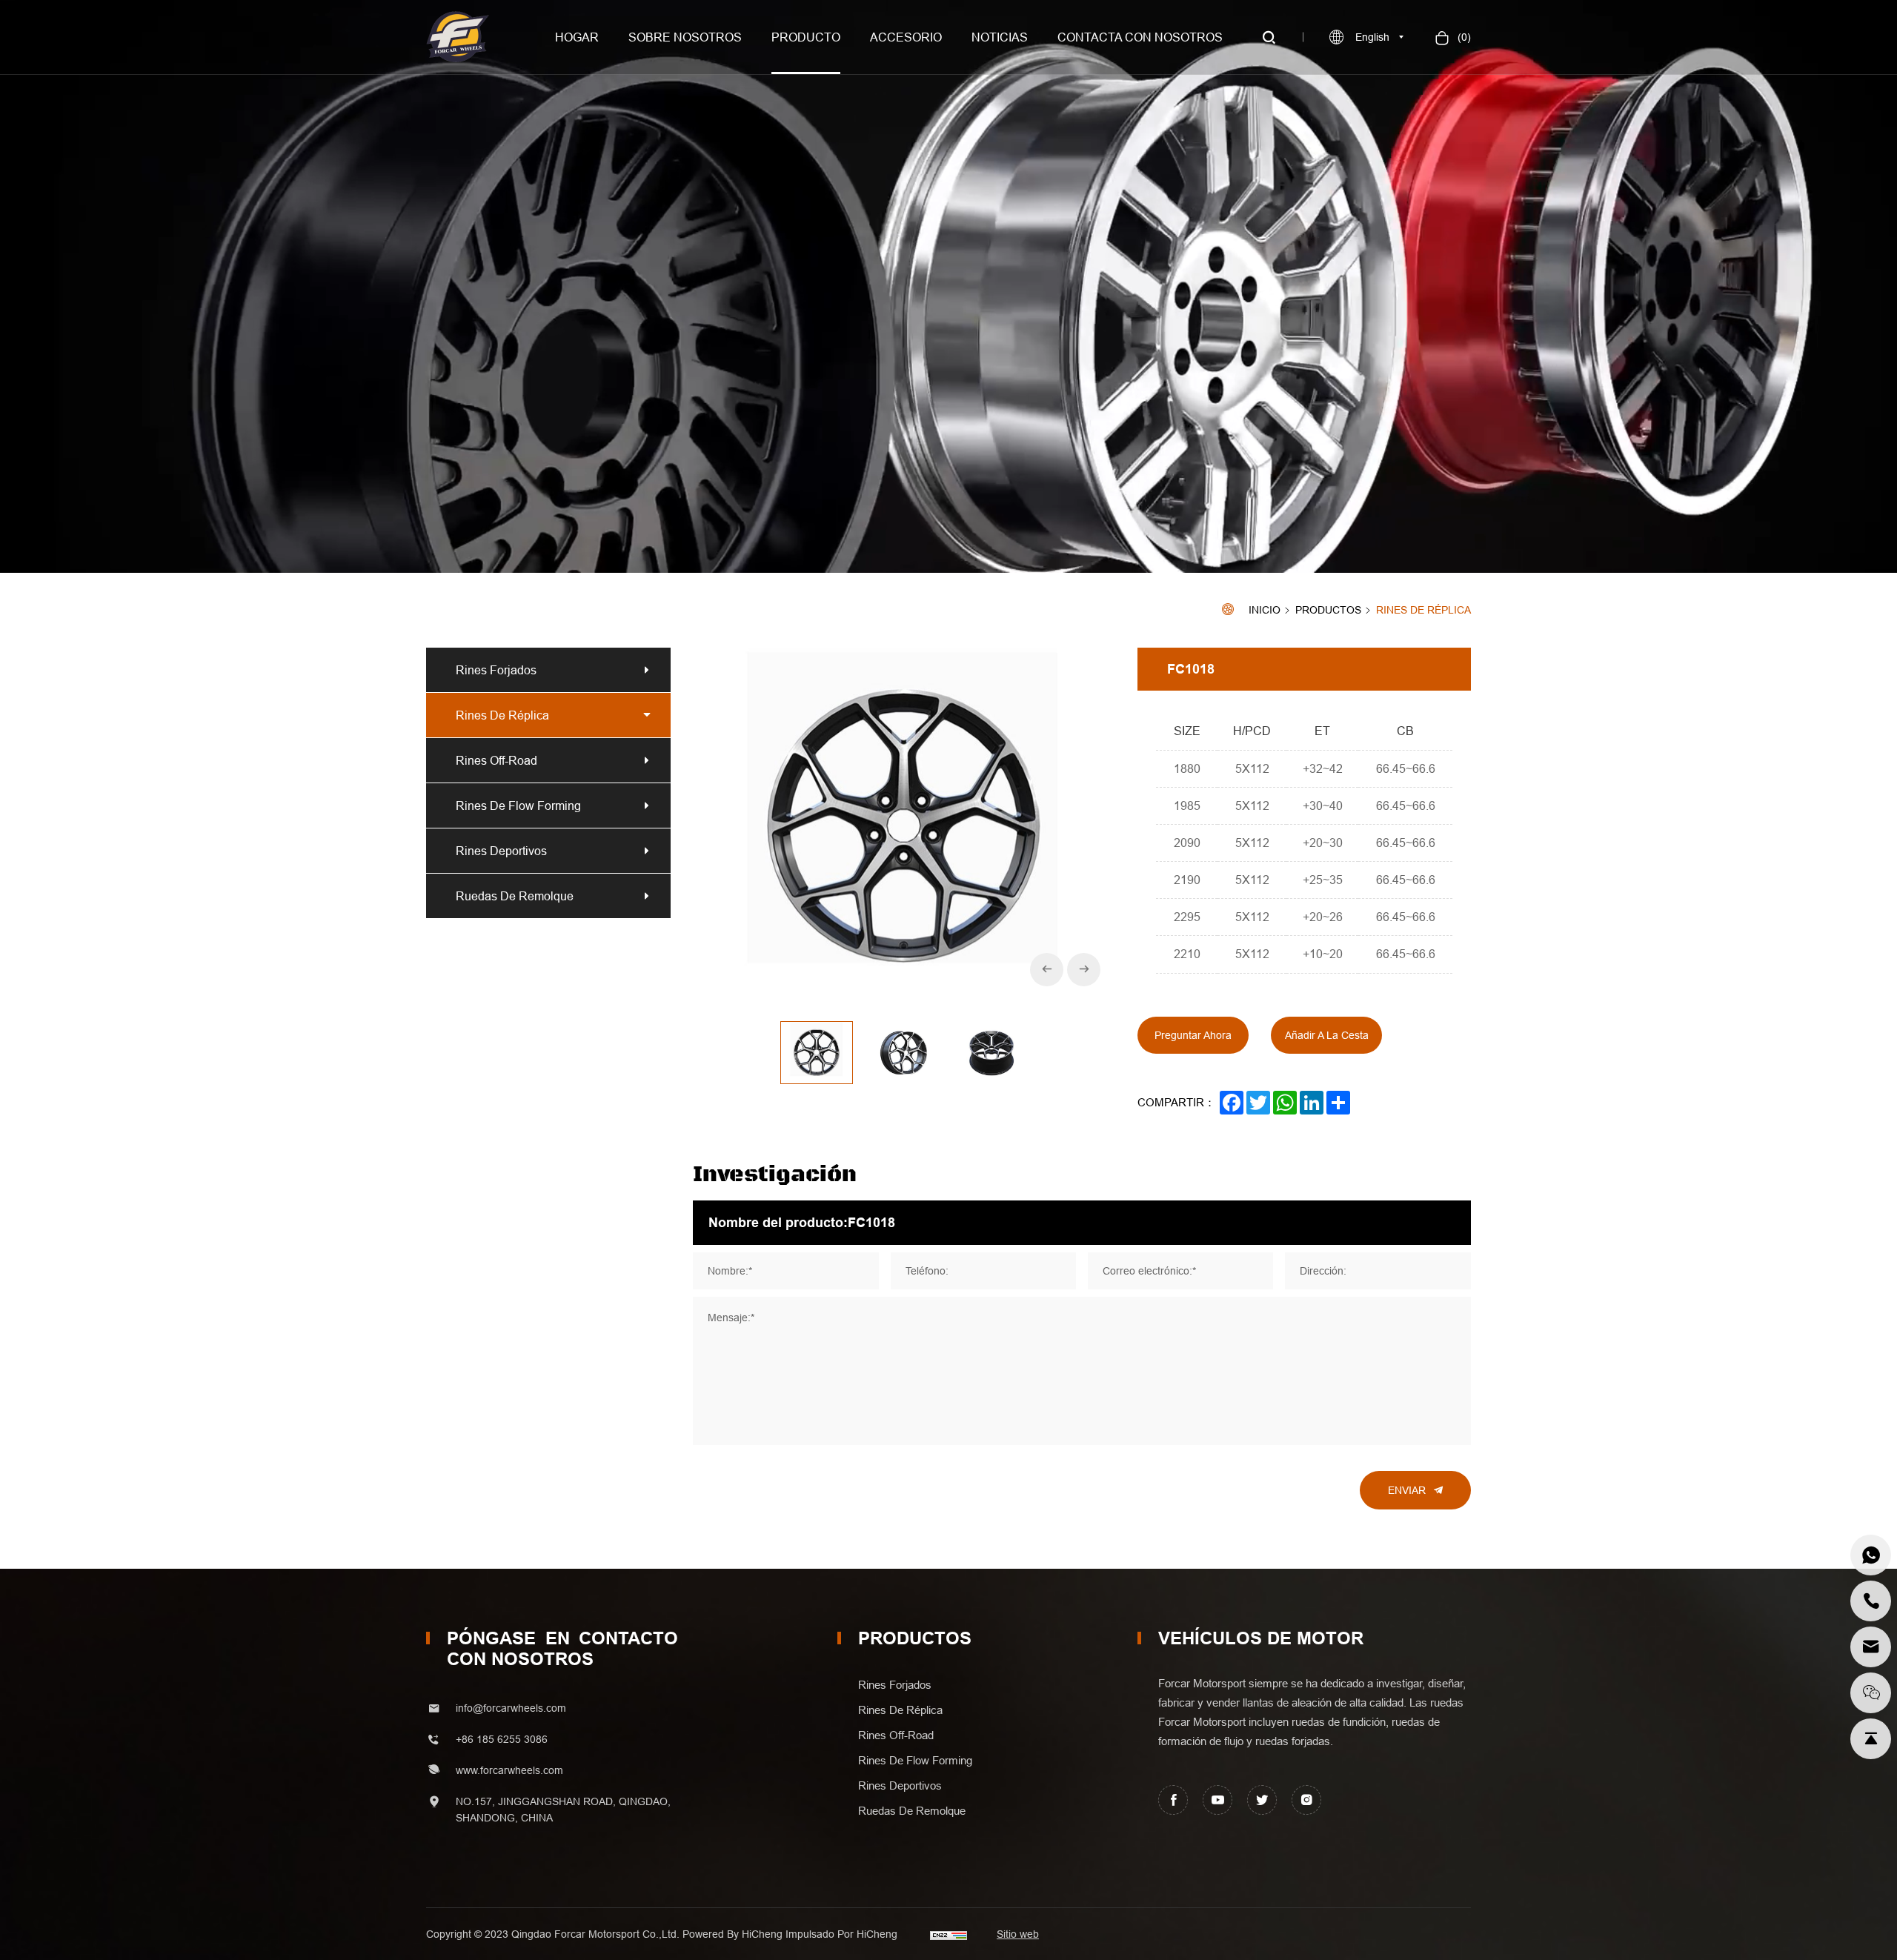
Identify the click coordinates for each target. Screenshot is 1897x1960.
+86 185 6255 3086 (502, 1739)
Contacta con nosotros (1140, 37)
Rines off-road (496, 760)
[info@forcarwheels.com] (1871, 1647)
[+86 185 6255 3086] (1871, 1555)
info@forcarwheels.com (511, 1708)
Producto (806, 37)
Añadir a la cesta (1327, 1035)
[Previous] (1047, 970)
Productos (1328, 611)
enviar (1407, 1490)
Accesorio (906, 37)
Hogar (577, 37)
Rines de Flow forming (518, 805)
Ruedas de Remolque (515, 896)
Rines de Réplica (1423, 610)
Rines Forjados (496, 670)
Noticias (1000, 37)
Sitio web (1018, 1934)
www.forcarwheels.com (509, 1770)
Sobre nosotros (685, 37)
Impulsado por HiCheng (841, 1934)
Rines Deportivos (501, 851)
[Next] (1084, 970)
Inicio (1265, 610)
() (1463, 37)
